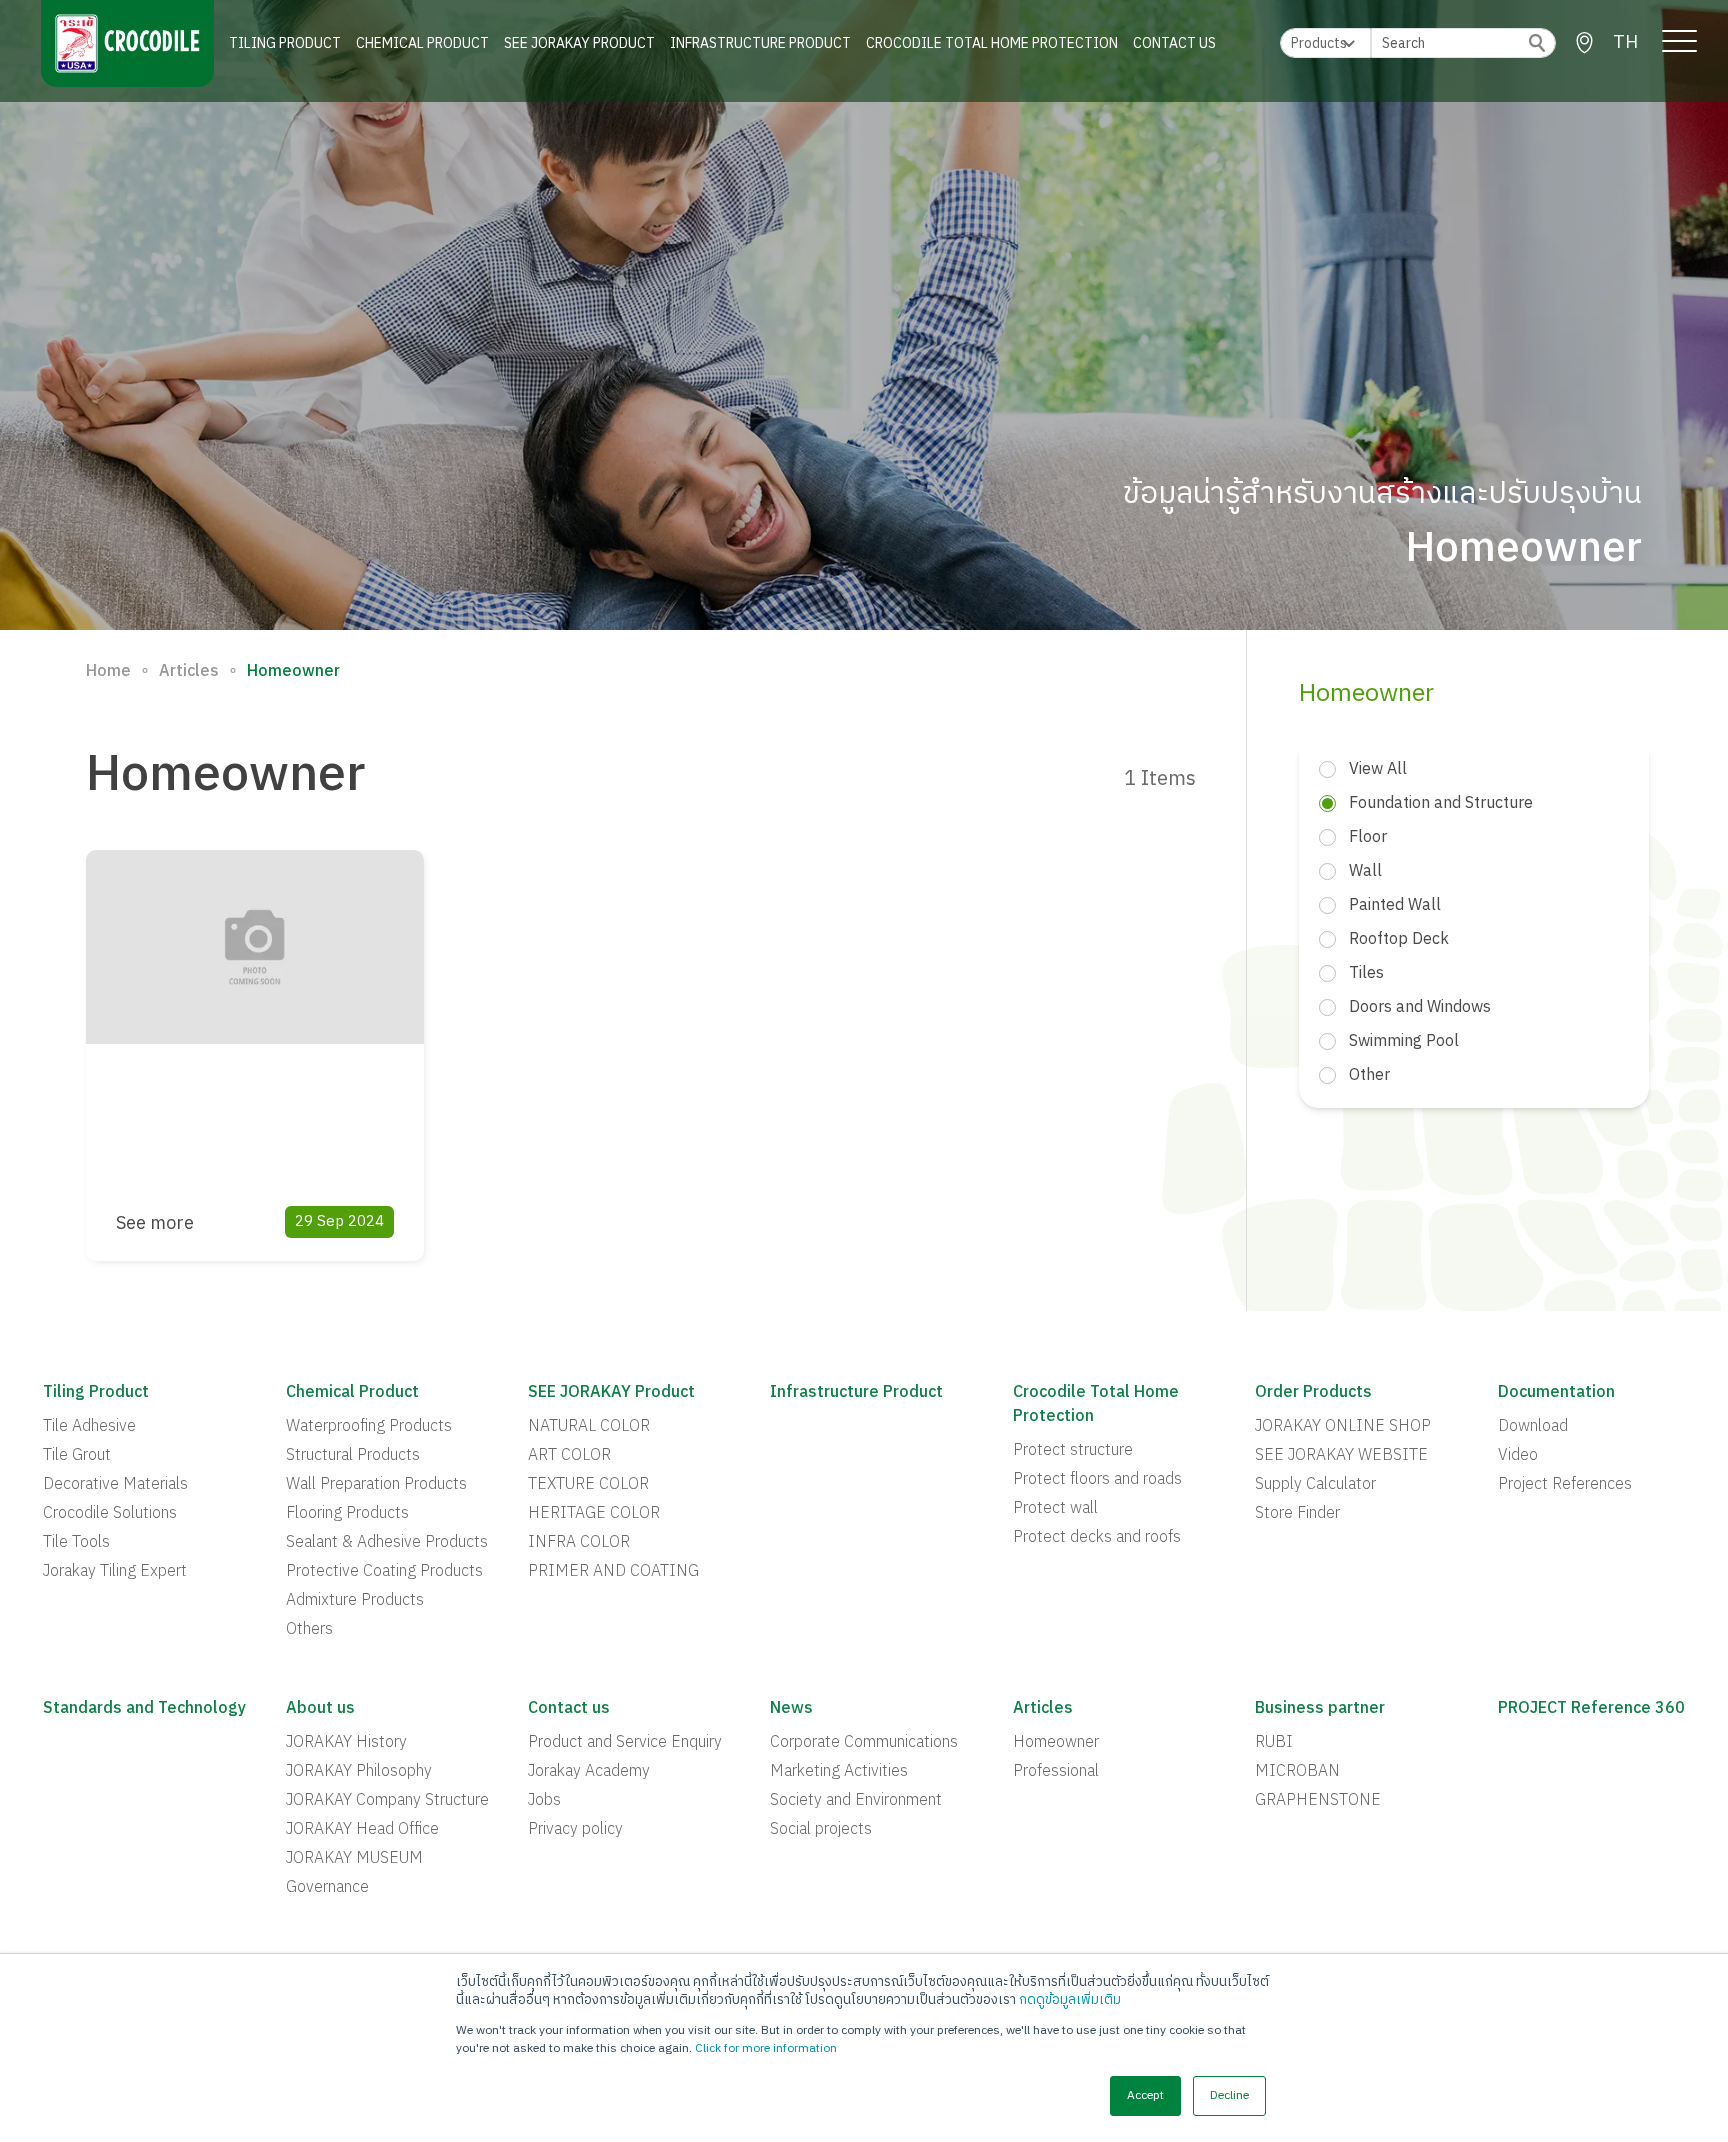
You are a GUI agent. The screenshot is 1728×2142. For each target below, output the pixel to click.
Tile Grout (77, 1456)
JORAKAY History (346, 1743)
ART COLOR (569, 1456)
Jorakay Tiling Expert (115, 1572)
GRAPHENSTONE (1318, 1801)
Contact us (569, 1709)
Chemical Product (422, 43)
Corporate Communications (864, 1743)
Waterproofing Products (369, 1427)
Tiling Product (285, 43)
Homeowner (1056, 1743)
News (791, 1709)
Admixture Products (355, 1601)
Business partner (1320, 1709)
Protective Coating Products (384, 1572)
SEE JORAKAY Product (579, 43)
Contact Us (1174, 43)
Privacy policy (575, 1830)
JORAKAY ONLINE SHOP (1343, 1427)
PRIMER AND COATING (613, 1572)
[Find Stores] (1584, 43)
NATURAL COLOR (589, 1427)
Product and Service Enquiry (625, 1743)
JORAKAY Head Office (362, 1830)
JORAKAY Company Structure (387, 1801)
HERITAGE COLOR (594, 1514)
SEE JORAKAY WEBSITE (1341, 1456)
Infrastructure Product (760, 43)
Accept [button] (1145, 2095)
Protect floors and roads (1097, 1480)
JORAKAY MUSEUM (354, 1859)
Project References (1565, 1485)
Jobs (544, 1801)
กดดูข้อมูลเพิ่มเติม (1070, 2000)
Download (1533, 1427)
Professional (1056, 1772)
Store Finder (1297, 1514)
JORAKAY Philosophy (359, 1772)
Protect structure (1073, 1451)
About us (320, 1709)
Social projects (821, 1830)
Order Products (1313, 1393)
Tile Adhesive (89, 1427)
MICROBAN (1297, 1772)
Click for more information (766, 2048)
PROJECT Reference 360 (1591, 1709)
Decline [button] (1229, 2095)
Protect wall (1055, 1509)
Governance (327, 1888)
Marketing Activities (839, 1772)
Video (1518, 1456)
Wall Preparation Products (376, 1485)
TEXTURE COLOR (588, 1485)
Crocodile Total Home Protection (992, 43)
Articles (189, 672)
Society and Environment (856, 1801)
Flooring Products (347, 1514)
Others (309, 1630)
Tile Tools (76, 1543)
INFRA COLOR (579, 1543)
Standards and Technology (144, 1709)
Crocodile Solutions (110, 1514)
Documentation (1556, 1393)
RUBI (1274, 1743)
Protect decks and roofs (1097, 1538)
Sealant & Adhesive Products (387, 1543)
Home (108, 672)
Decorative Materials (115, 1485)
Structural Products (353, 1456)
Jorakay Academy (589, 1772)
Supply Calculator (1315, 1485)
